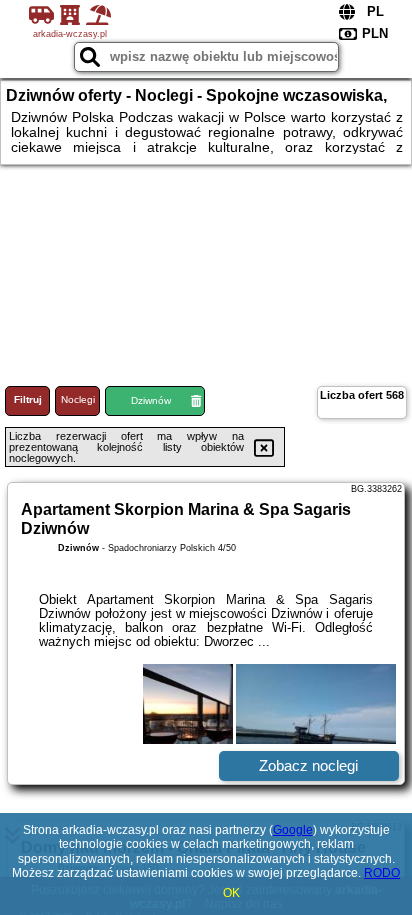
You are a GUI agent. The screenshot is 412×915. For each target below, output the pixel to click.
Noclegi (78, 399)
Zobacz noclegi (308, 765)
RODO (382, 873)
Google (293, 830)
